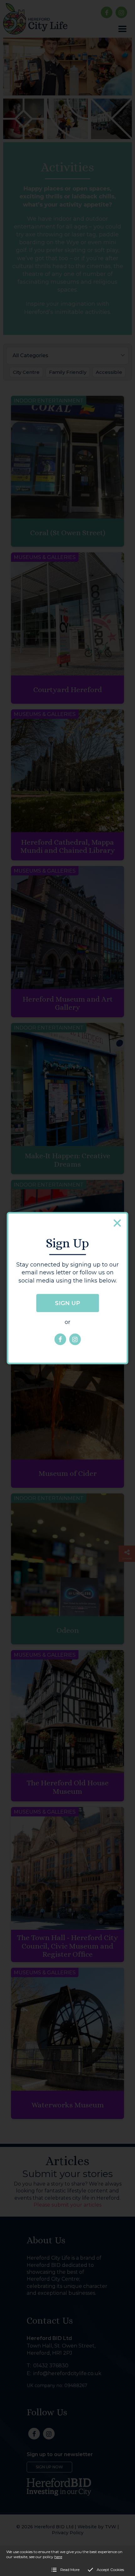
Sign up (67, 1303)
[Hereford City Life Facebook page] (60, 1339)
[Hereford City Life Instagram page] (75, 1339)
